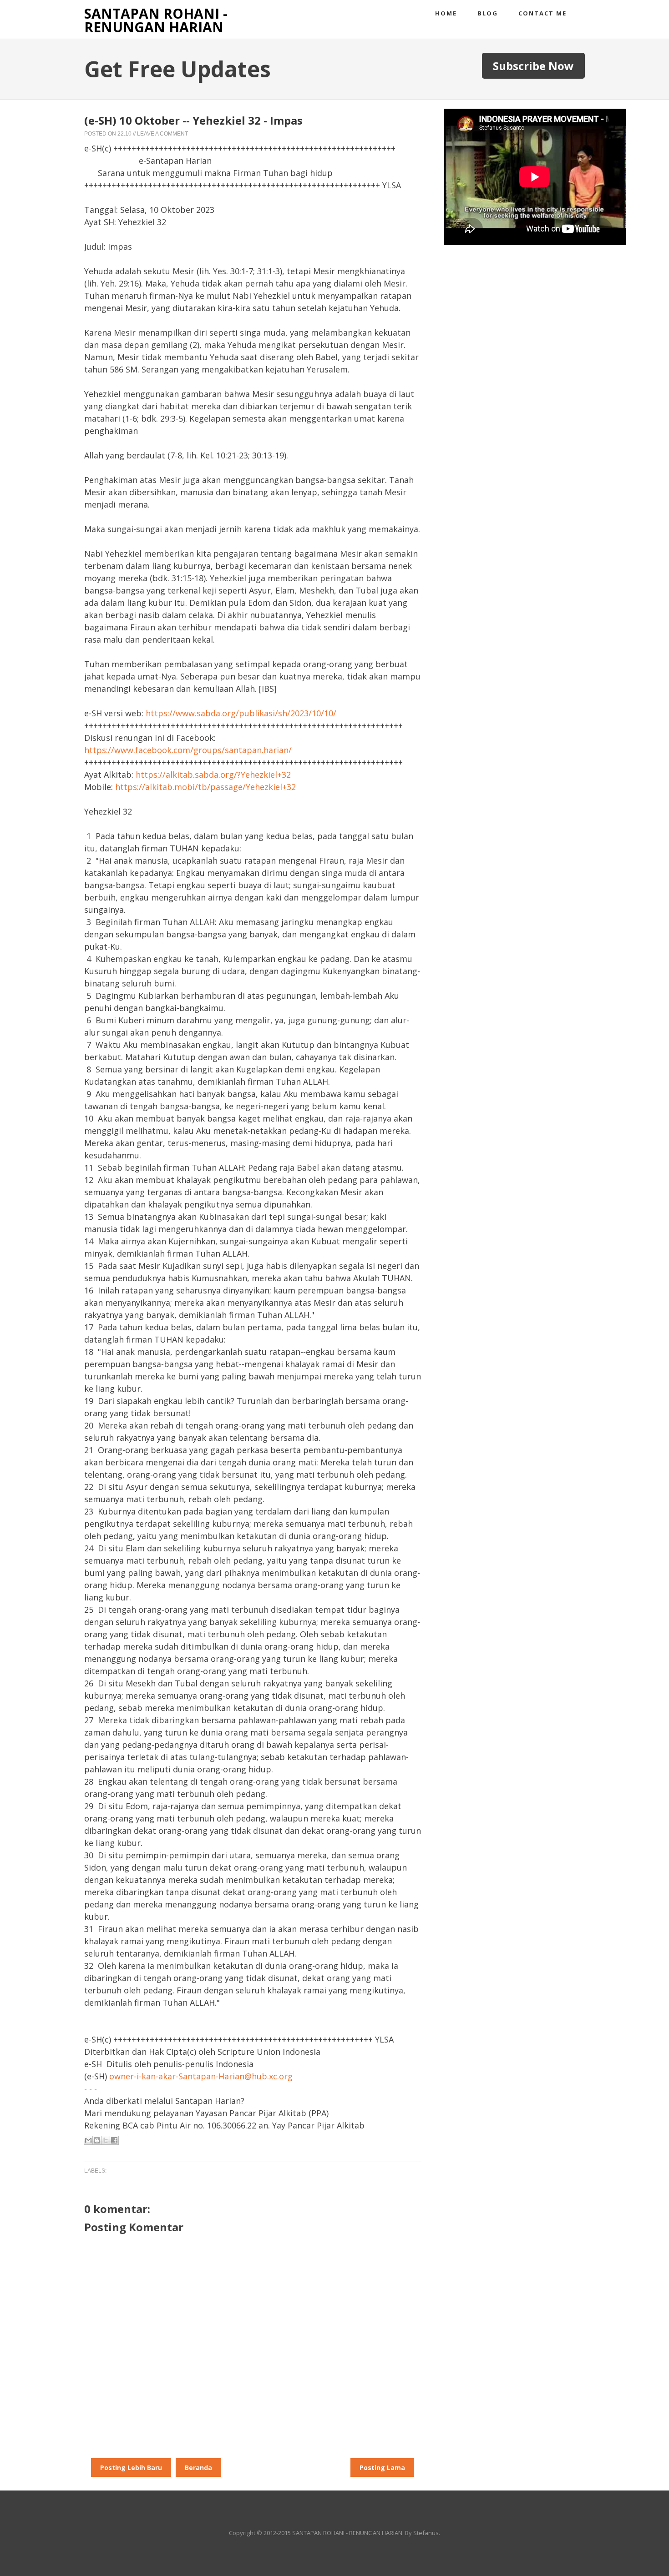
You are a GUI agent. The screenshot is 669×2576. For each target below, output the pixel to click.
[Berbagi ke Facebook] (114, 2140)
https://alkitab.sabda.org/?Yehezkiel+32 (213, 775)
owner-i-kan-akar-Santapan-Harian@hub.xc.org (201, 2076)
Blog (488, 13)
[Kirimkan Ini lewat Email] (88, 2140)
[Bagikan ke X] (106, 2140)
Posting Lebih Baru (131, 2468)
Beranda (198, 2468)
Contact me (542, 13)
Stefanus (426, 2533)
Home (446, 13)
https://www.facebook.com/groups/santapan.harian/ (188, 750)
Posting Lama (382, 2468)
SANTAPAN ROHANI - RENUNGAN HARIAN (156, 20)
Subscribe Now (533, 66)
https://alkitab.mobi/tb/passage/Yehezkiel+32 (205, 787)
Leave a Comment (162, 134)
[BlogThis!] (97, 2140)
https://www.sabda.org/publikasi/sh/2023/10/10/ (241, 713)
